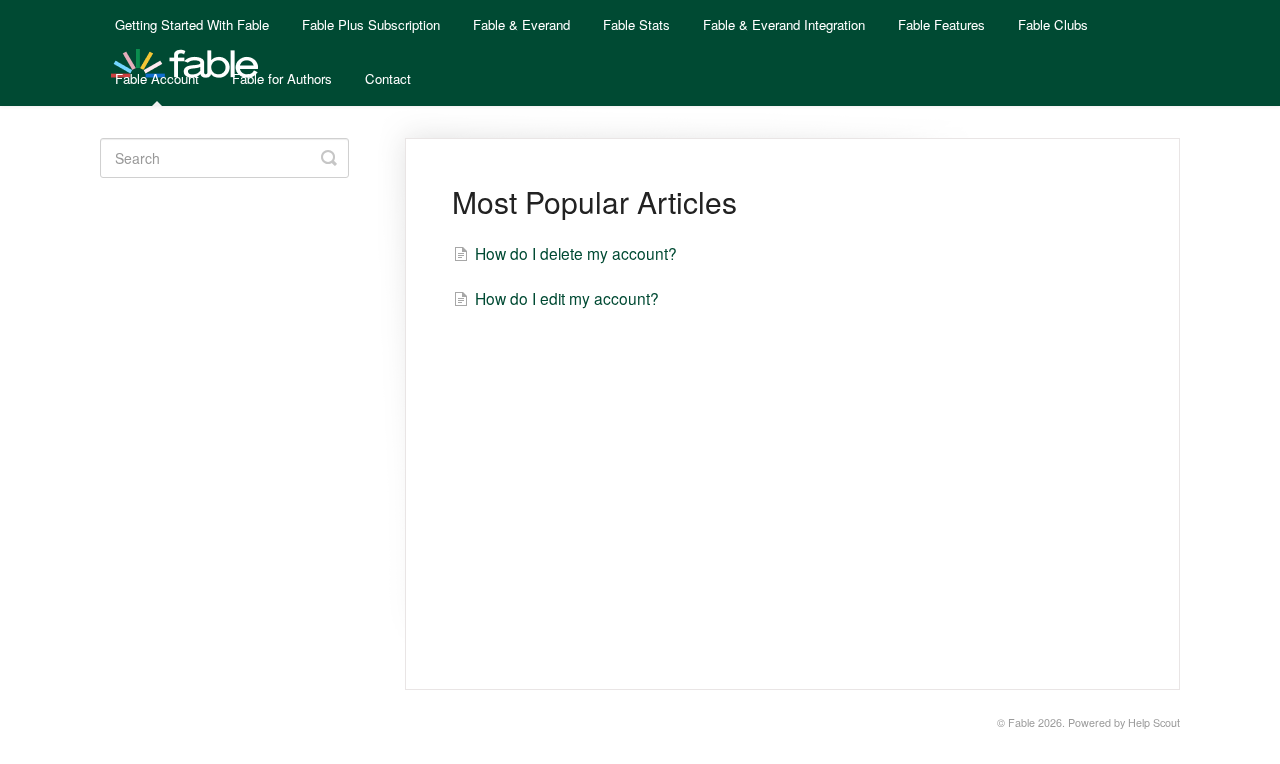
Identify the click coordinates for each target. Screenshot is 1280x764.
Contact (388, 78)
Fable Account (157, 78)
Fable (1021, 722)
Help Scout (1154, 722)
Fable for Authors (282, 78)
